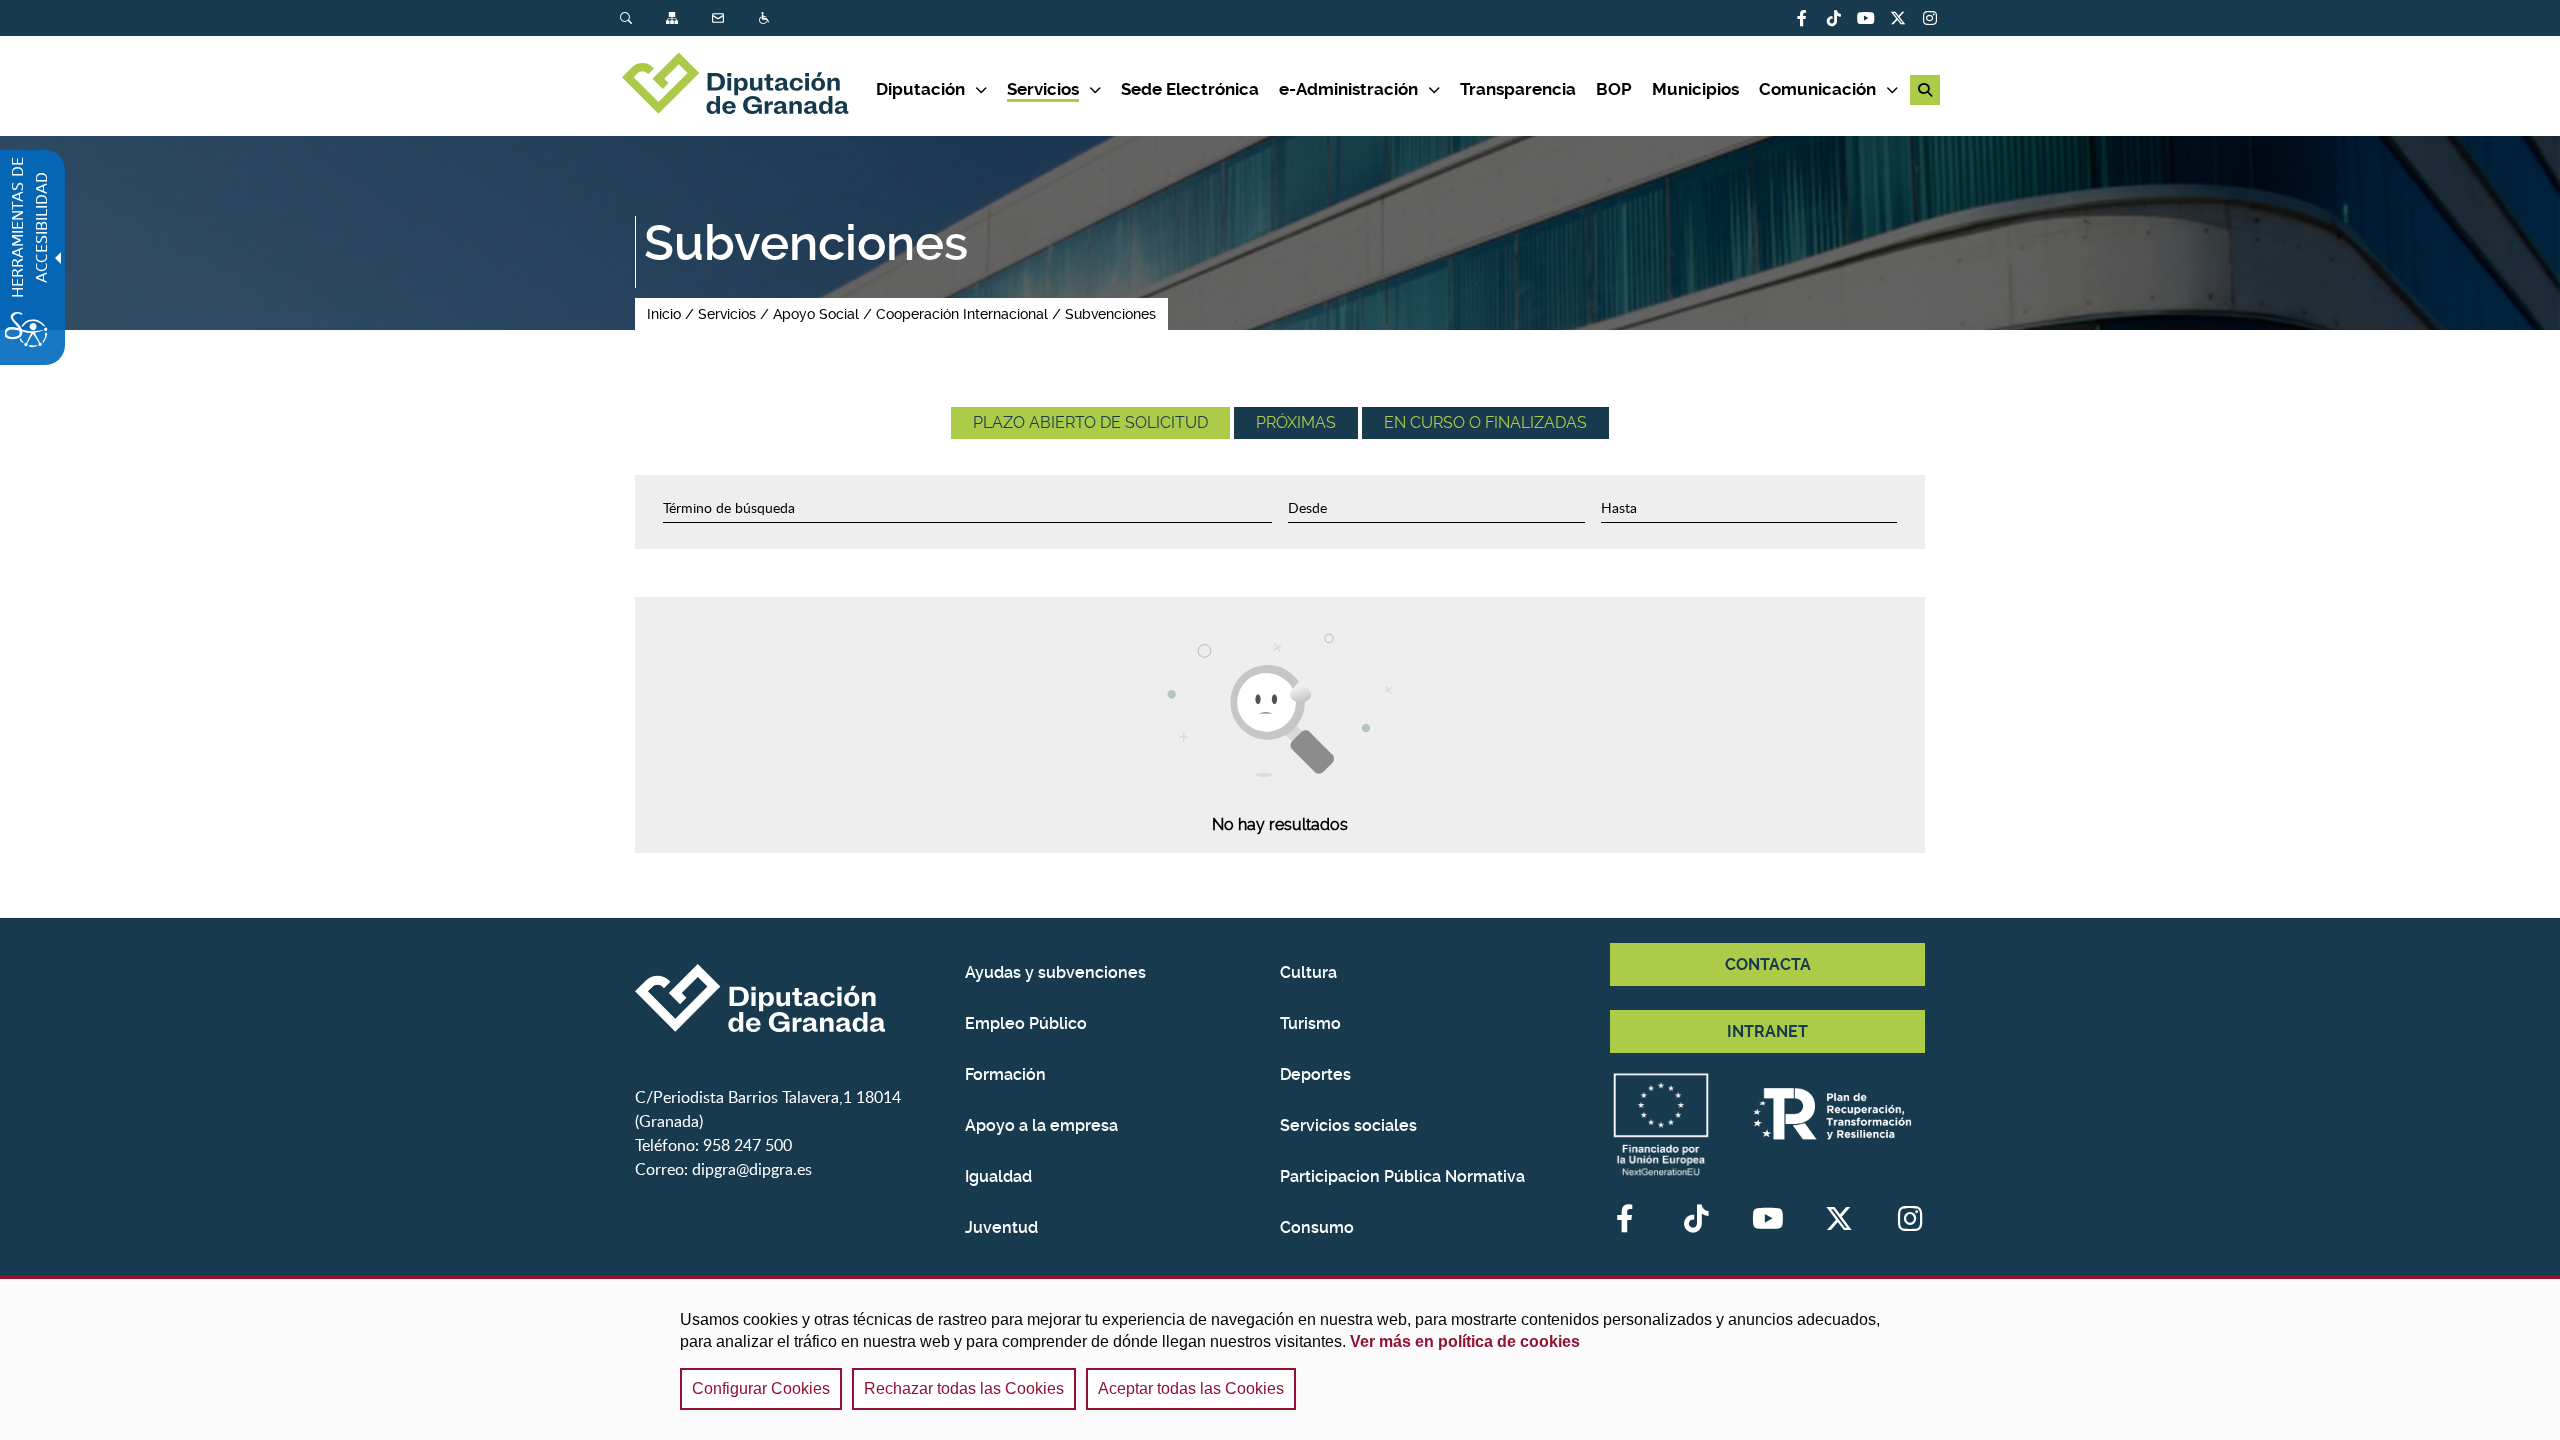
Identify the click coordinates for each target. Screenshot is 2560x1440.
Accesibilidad (766, 18)
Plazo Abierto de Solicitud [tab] (1090, 422)
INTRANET (1767, 1031)
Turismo (1310, 1023)
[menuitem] (643, 18)
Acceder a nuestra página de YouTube (1866, 18)
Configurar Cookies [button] (761, 1388)
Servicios (727, 314)
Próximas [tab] (1296, 422)
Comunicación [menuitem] (1817, 89)
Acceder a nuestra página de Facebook (1802, 18)
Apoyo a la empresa (1041, 1125)
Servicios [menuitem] (1043, 89)
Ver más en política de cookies (1465, 1341)
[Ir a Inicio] (748, 86)
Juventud (1001, 1227)
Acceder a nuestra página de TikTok (1834, 18)
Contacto (720, 18)
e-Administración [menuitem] (1348, 89)
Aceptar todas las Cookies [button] (1191, 1388)
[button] (1925, 90)
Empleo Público (1026, 1023)
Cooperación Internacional (962, 314)
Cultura (1308, 972)
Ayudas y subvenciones (1055, 972)
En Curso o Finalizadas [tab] (1485, 422)
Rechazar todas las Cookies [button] (964, 1388)
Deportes (1315, 1074)
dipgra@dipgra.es (752, 1169)
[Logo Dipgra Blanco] (792, 998)
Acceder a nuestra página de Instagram (1930, 18)
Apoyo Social (816, 314)
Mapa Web (674, 18)
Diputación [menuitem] (920, 89)
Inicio (664, 314)
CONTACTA (1768, 964)
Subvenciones (1110, 314)
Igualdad (998, 1176)
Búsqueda (628, 18)
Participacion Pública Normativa (1402, 1176)
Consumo (1317, 1227)
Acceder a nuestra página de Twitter (1898, 18)
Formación (1005, 1074)
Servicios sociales (1348, 1125)
